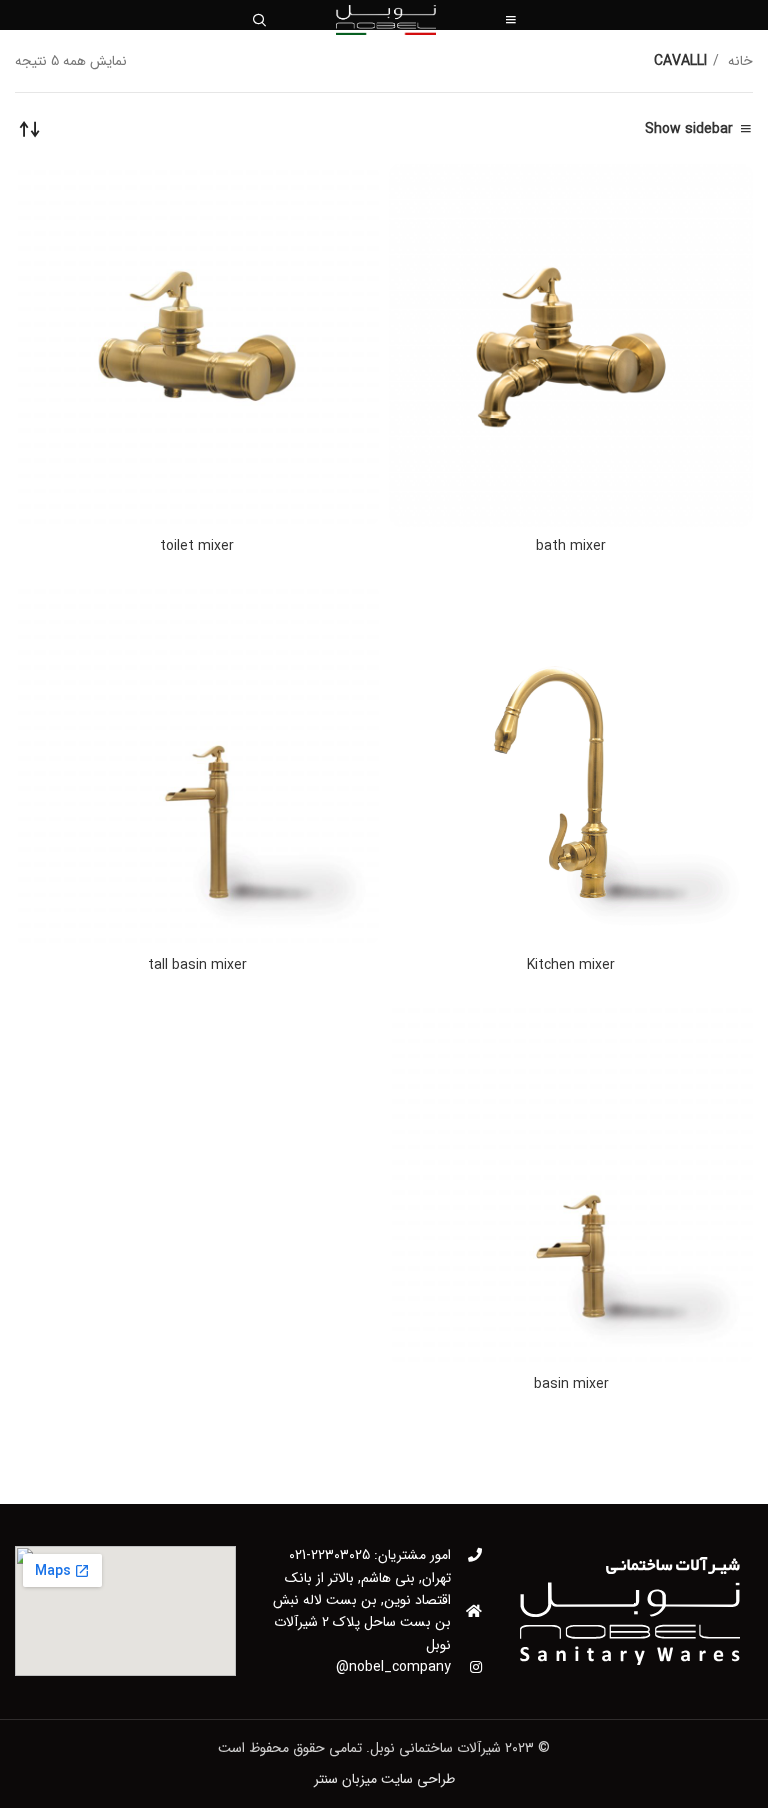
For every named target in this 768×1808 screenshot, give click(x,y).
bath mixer (571, 546)
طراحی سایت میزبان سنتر (384, 1779)
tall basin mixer (197, 965)
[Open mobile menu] (511, 20)
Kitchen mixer (571, 965)
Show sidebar (689, 129)
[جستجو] (259, 20)
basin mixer (571, 1384)
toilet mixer (197, 546)
